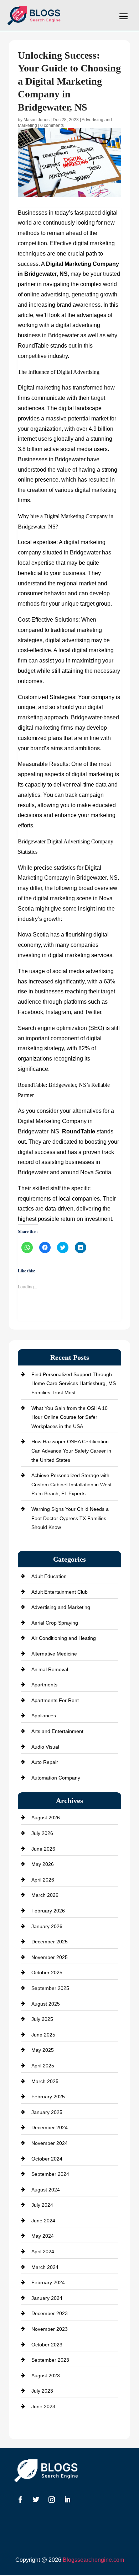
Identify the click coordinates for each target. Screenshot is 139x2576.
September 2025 (50, 1988)
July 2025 (42, 2019)
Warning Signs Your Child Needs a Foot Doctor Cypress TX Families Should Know (70, 1518)
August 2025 (46, 2004)
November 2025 (50, 1957)
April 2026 (43, 1880)
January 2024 (47, 2298)
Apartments (44, 1685)
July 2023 (42, 2391)
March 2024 (45, 2267)
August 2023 (46, 2376)
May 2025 (43, 2050)
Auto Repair (45, 1762)
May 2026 (43, 1864)
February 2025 (48, 2097)
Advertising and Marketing (61, 1607)
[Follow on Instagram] (52, 2500)
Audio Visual (45, 1747)
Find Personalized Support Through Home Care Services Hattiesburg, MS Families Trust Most (74, 1383)
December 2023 (50, 2313)
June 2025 (43, 2035)
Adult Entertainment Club (60, 1592)
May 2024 (43, 2236)
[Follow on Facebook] (20, 2500)
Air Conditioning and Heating (64, 1638)
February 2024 (48, 2282)
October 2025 (47, 1973)
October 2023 (47, 2345)
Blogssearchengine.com (93, 2560)
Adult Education (49, 1576)
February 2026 (48, 1911)
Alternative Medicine (54, 1654)
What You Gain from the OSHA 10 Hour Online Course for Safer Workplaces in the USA (69, 1417)
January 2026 (47, 1926)
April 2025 (43, 2066)
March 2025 (45, 2081)
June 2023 (43, 2406)
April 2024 (43, 2252)
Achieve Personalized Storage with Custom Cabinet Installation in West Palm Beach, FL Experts (71, 1484)
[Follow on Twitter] (36, 2500)
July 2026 (42, 1833)
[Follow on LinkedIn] (67, 2500)
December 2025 (50, 1942)
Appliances (44, 1716)
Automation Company (56, 1778)
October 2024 (47, 2159)
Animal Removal (50, 1669)
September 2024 (50, 2174)
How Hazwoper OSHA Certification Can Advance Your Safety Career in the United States (71, 1451)
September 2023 (50, 2360)
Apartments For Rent (55, 1700)
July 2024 (42, 2205)
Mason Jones (37, 120)
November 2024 (50, 2143)
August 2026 (46, 1818)
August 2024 (46, 2190)
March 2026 (45, 1895)
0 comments (52, 125)
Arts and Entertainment (57, 1731)
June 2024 (43, 2221)
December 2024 (50, 2127)
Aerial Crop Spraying (55, 1623)
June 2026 (43, 1849)
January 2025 (47, 2112)
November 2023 (50, 2329)
